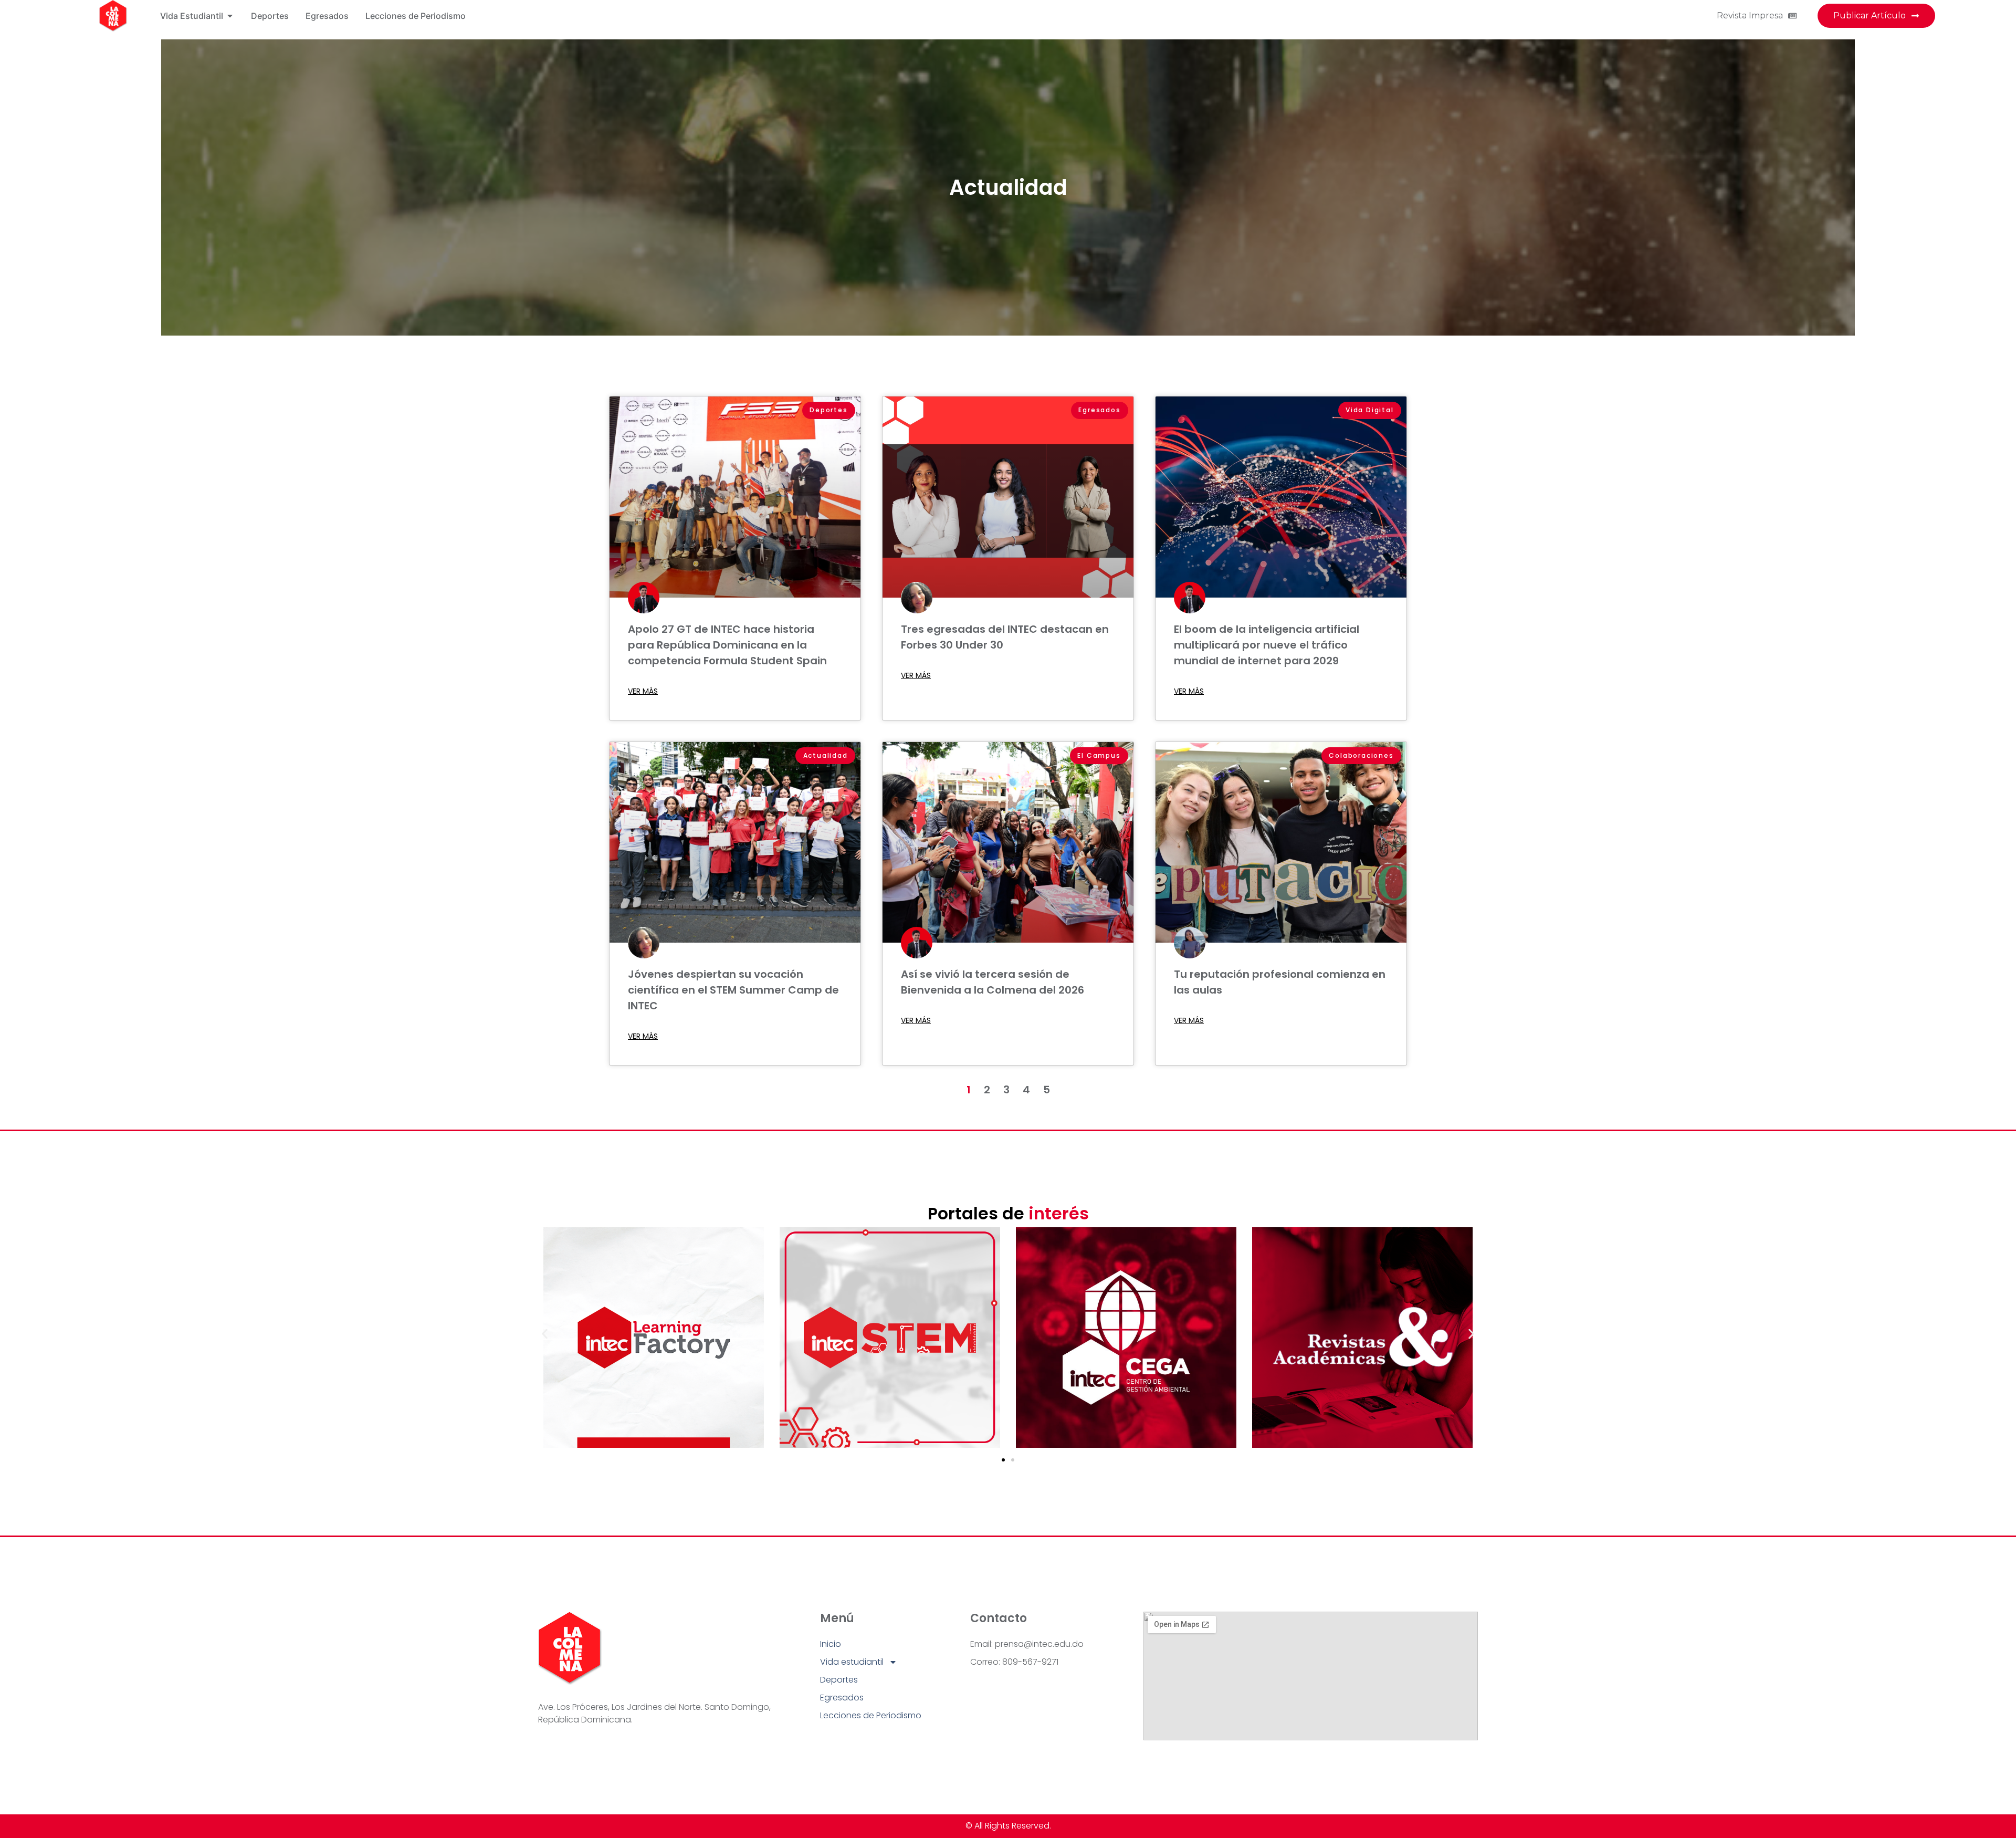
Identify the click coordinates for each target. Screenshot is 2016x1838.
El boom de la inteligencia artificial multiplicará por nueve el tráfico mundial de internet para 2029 (1267, 645)
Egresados (842, 1698)
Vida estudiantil (852, 1662)
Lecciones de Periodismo (871, 1715)
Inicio (831, 1644)
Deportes (839, 1680)
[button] (545, 1334)
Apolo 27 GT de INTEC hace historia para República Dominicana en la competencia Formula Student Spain (727, 645)
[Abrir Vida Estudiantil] (230, 16)
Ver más (643, 691)
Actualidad (1008, 187)
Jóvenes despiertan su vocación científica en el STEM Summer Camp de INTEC (733, 990)
